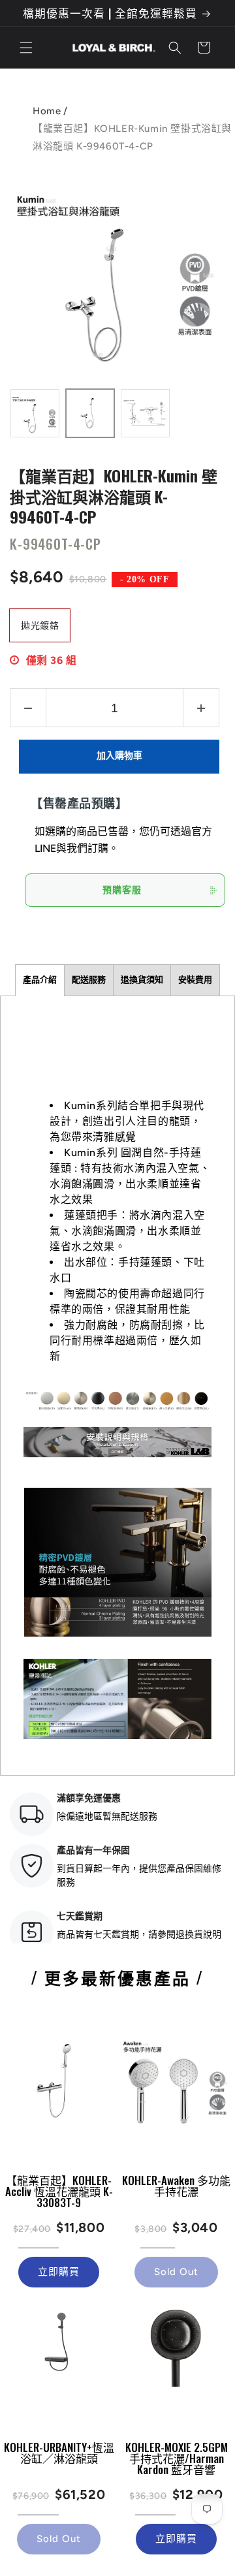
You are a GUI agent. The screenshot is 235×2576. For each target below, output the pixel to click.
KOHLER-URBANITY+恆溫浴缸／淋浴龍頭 (59, 2453)
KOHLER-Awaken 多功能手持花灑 (176, 2186)
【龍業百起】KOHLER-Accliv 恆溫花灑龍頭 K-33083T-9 (59, 2191)
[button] (26, 48)
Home (47, 111)
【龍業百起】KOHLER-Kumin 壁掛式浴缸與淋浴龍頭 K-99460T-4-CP (114, 495)
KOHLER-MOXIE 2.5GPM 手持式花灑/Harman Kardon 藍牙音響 (177, 2458)
